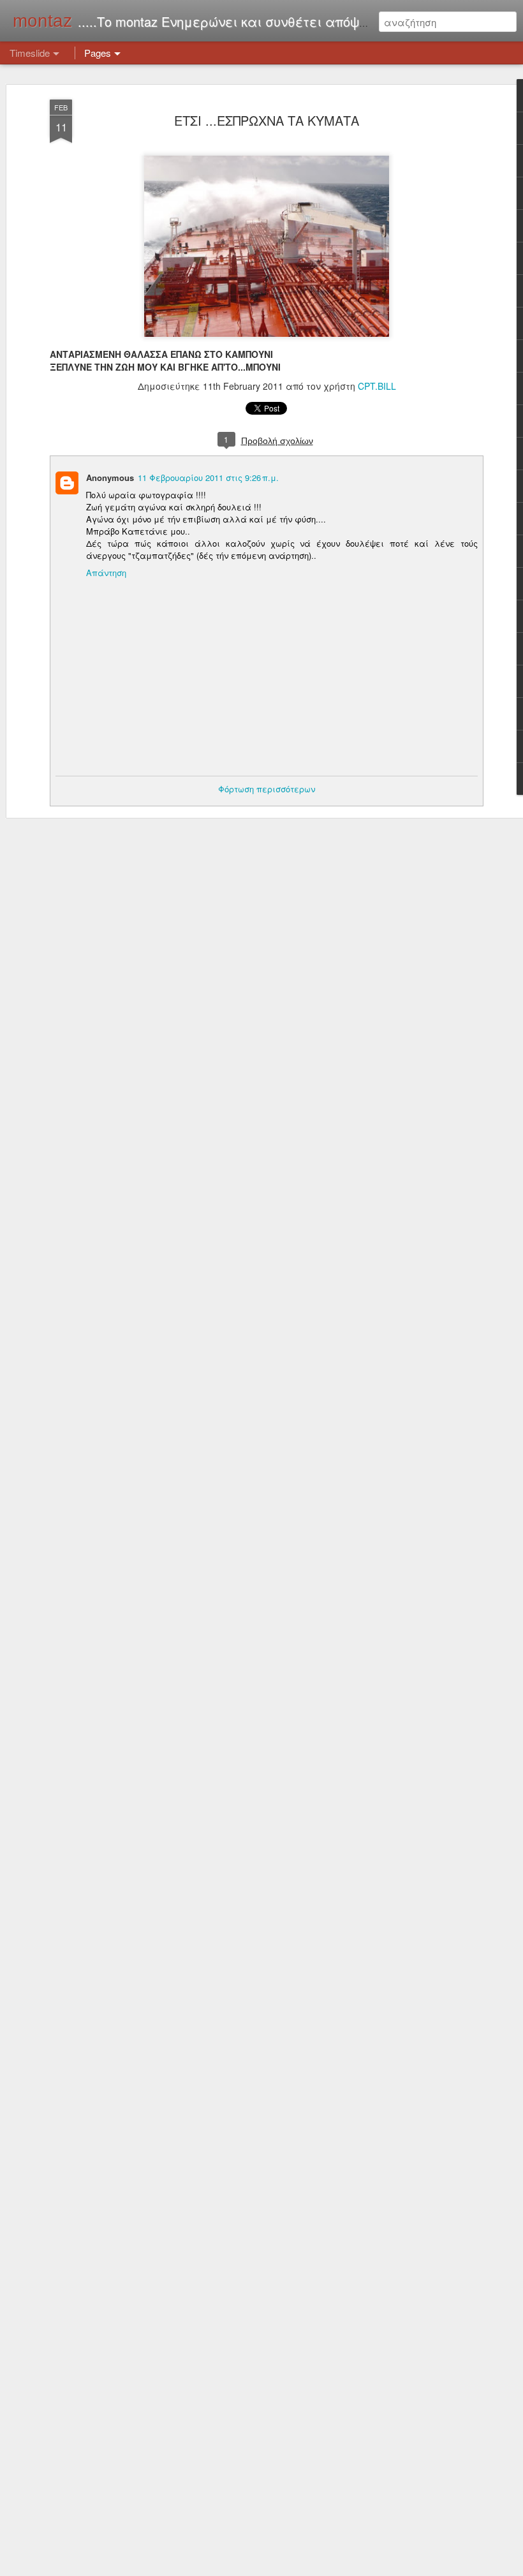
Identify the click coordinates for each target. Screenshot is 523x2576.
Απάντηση (106, 573)
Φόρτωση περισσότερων (267, 789)
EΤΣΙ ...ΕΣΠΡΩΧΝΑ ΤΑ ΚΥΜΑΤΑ (267, 120)
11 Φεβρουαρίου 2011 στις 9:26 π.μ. (208, 477)
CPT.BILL (377, 386)
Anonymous (110, 477)
